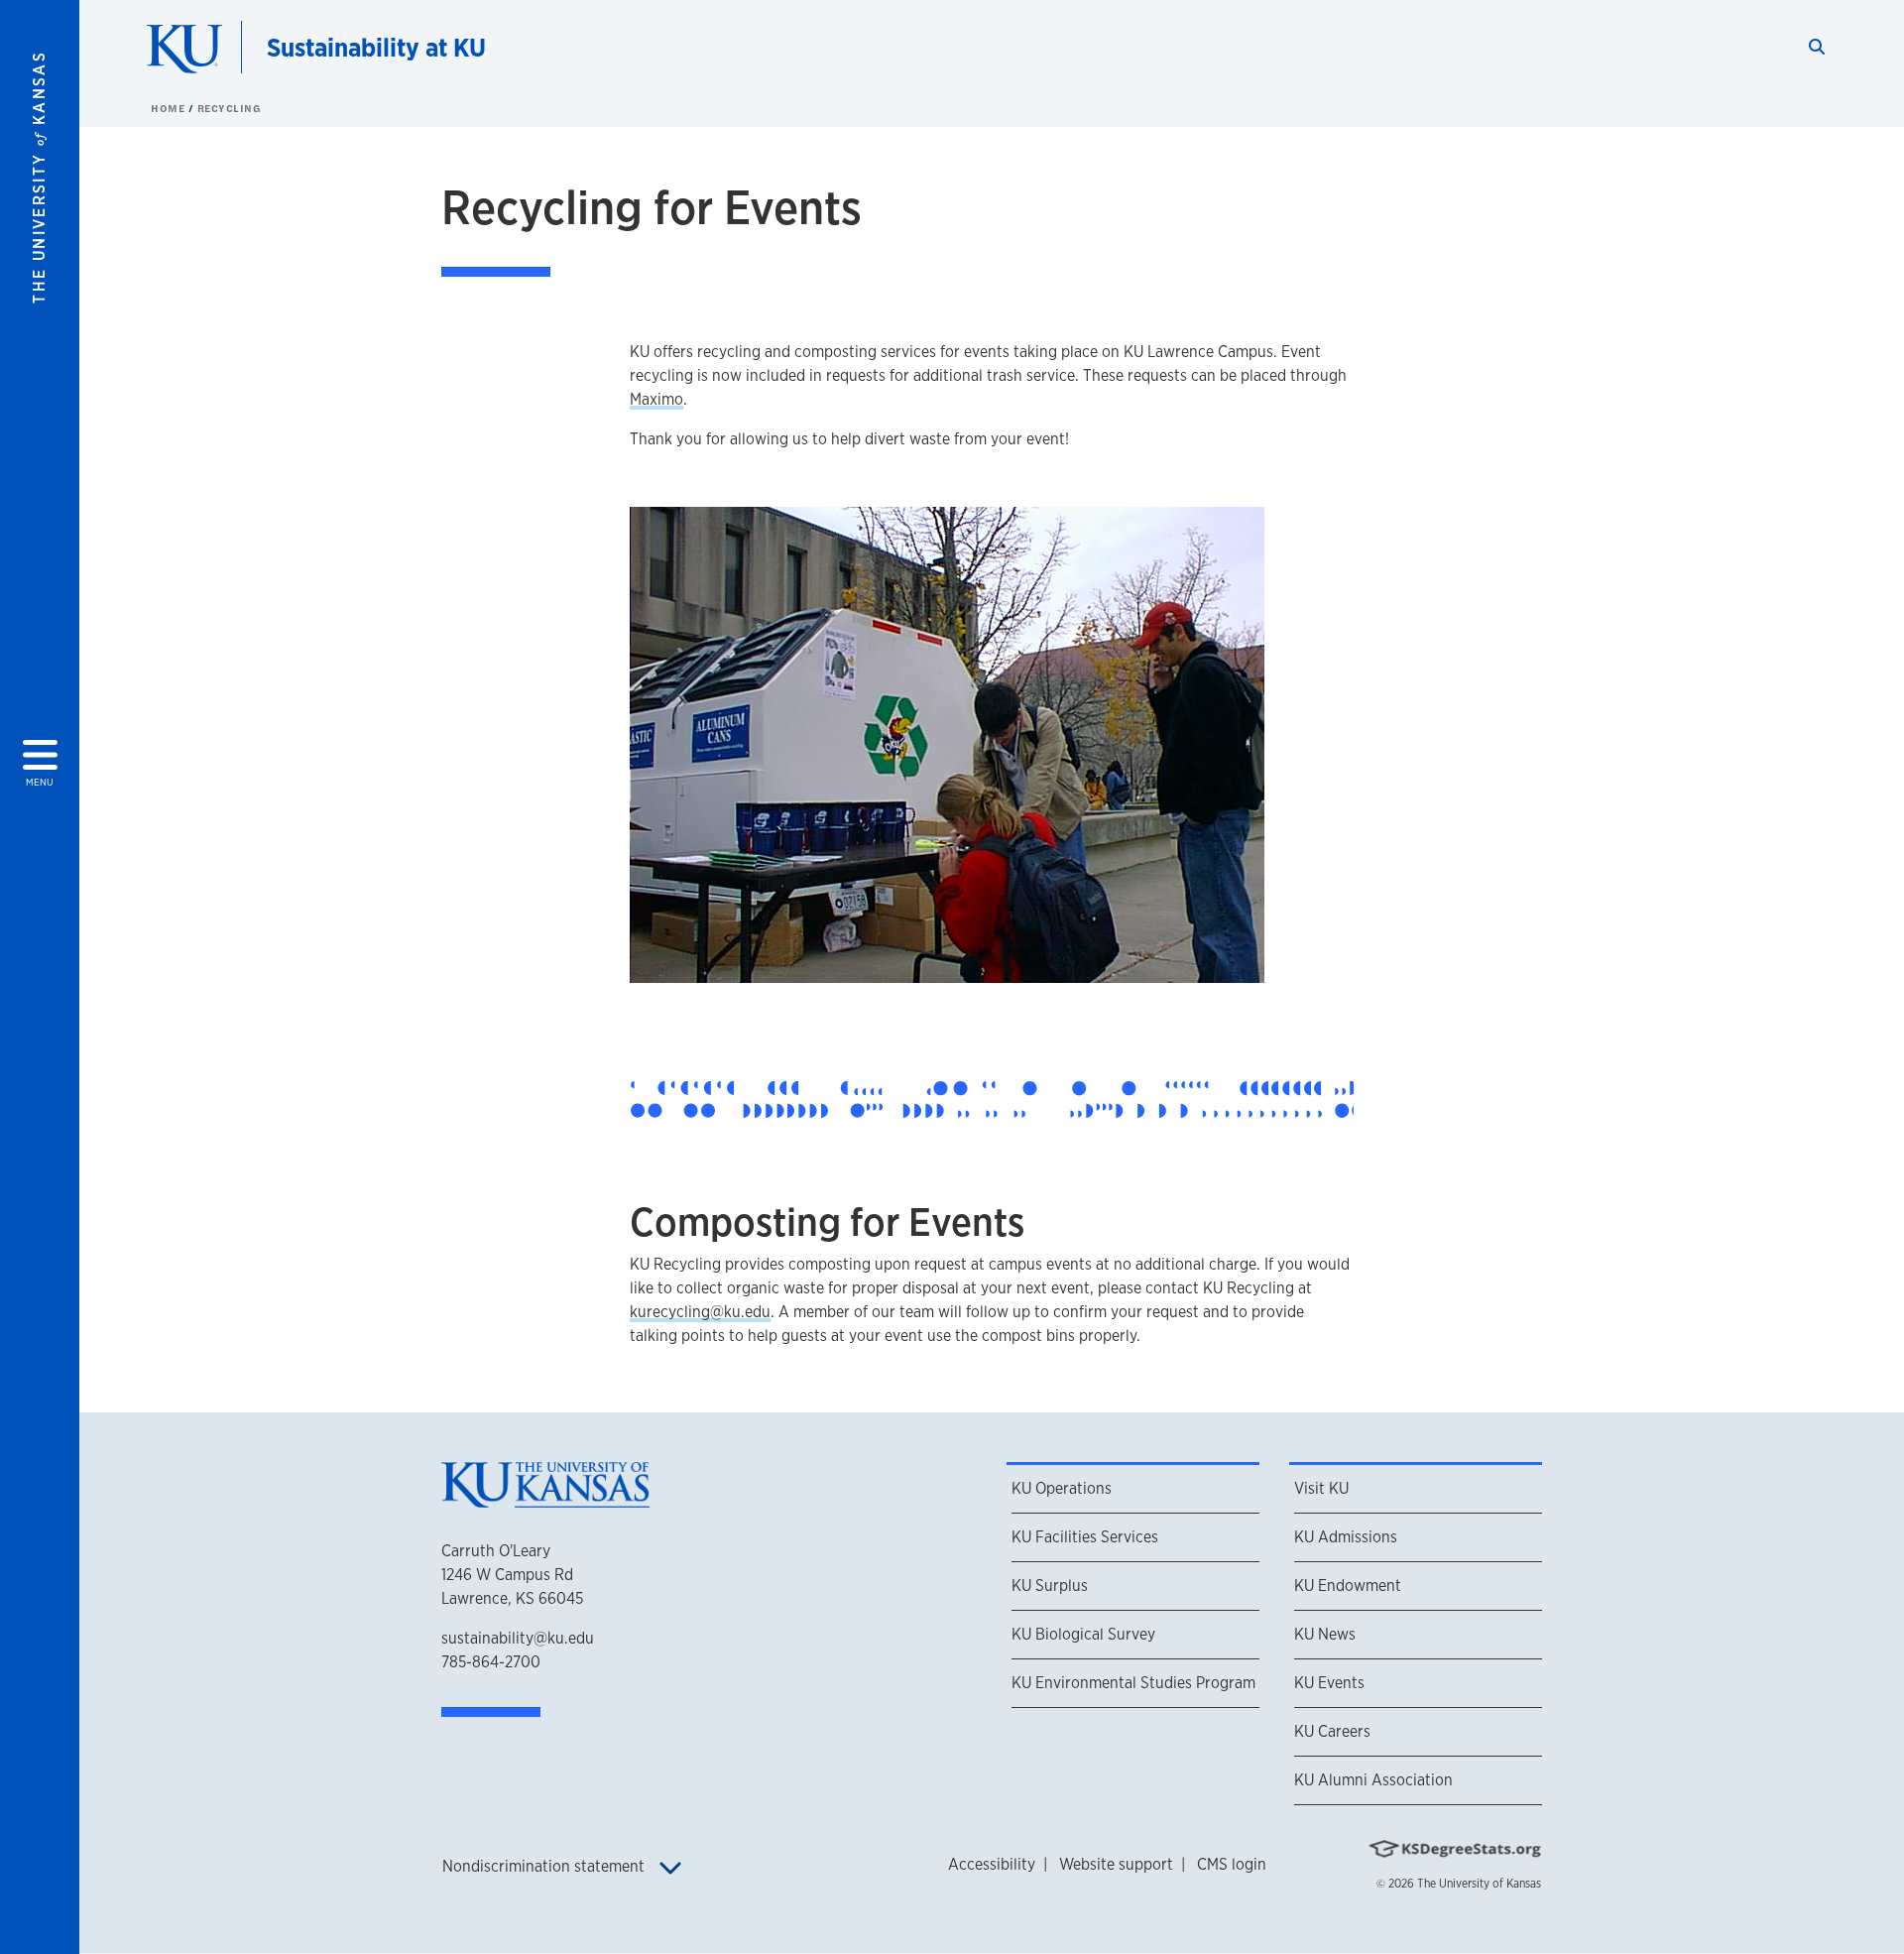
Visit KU (1321, 1488)
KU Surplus (1050, 1586)
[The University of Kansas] (545, 1499)
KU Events (1329, 1683)
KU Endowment (1348, 1586)
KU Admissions (1346, 1537)
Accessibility (992, 1864)
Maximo (656, 399)
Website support (1116, 1864)
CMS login (1232, 1864)
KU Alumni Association (1373, 1780)
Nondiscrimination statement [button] (545, 1866)
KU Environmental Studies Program (1133, 1683)
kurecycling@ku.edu (700, 1312)
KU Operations (1062, 1488)
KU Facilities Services (1085, 1537)
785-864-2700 (491, 1662)
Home (170, 108)
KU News (1325, 1634)
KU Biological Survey (1083, 1634)
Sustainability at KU (376, 47)
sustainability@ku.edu (518, 1638)
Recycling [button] (229, 108)
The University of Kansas (1479, 1884)
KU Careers (1332, 1731)
